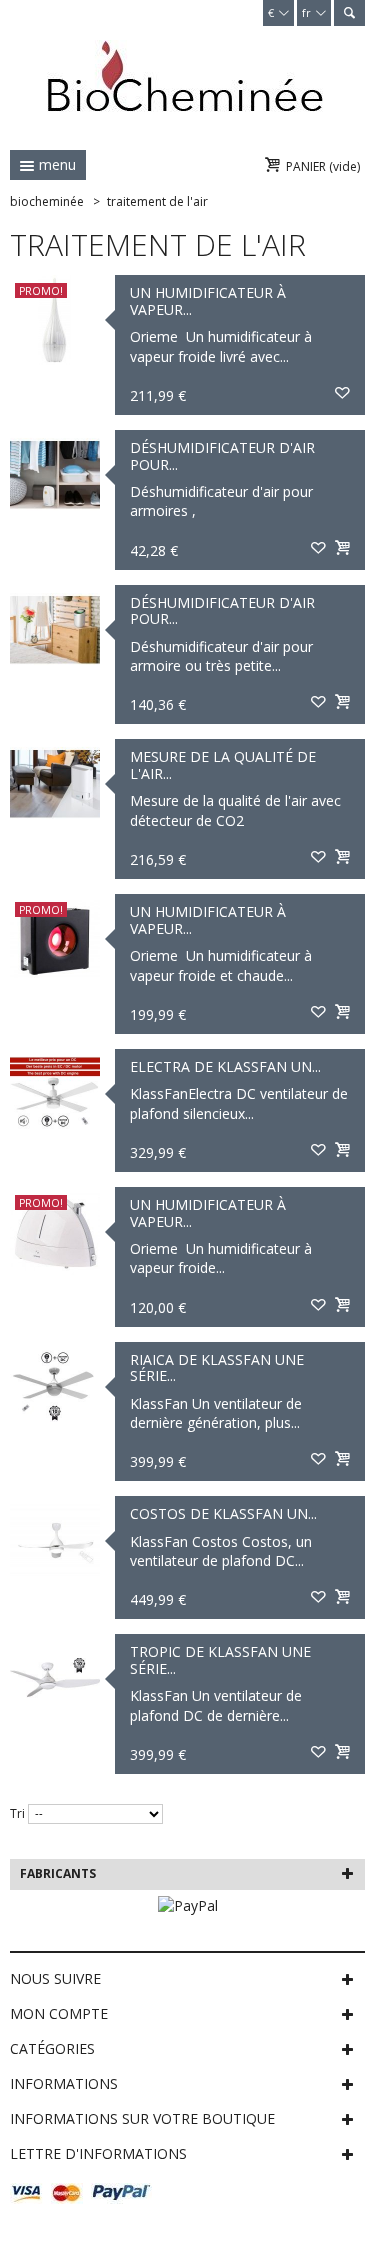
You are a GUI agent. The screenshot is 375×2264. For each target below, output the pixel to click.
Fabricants (58, 1873)
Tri (17, 1813)
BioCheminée (47, 201)
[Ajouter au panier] (342, 549)
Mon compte (59, 2013)
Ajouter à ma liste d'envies (342, 394)
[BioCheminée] (185, 75)
